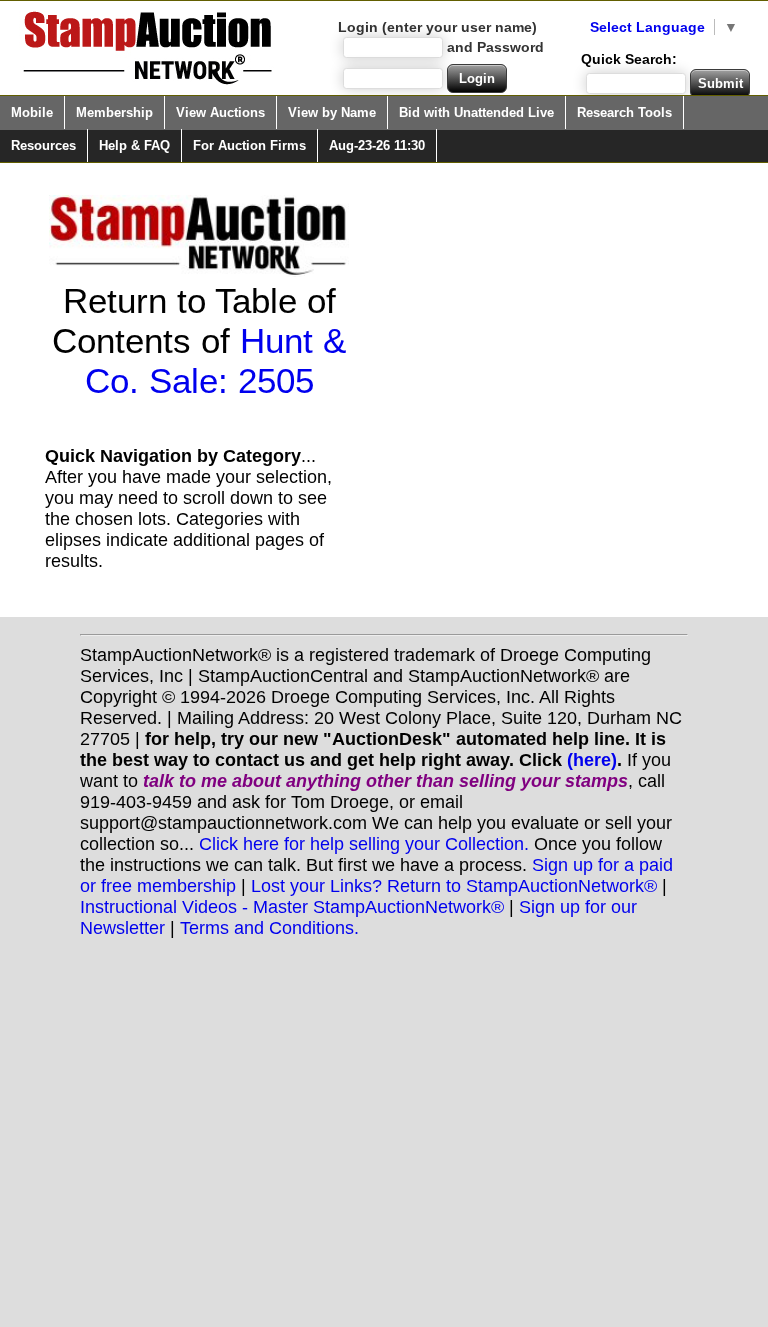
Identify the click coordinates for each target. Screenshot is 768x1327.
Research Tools (624, 112)
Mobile (32, 112)
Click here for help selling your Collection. (364, 844)
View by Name (332, 112)
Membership (114, 112)
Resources (43, 145)
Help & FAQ (134, 145)
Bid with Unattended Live (476, 112)
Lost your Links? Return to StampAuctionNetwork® (454, 886)
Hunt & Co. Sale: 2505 (216, 360)
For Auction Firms (249, 145)
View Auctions (220, 112)
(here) (592, 760)
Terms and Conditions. (269, 928)
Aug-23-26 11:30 (377, 145)
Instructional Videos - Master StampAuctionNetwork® (292, 907)
